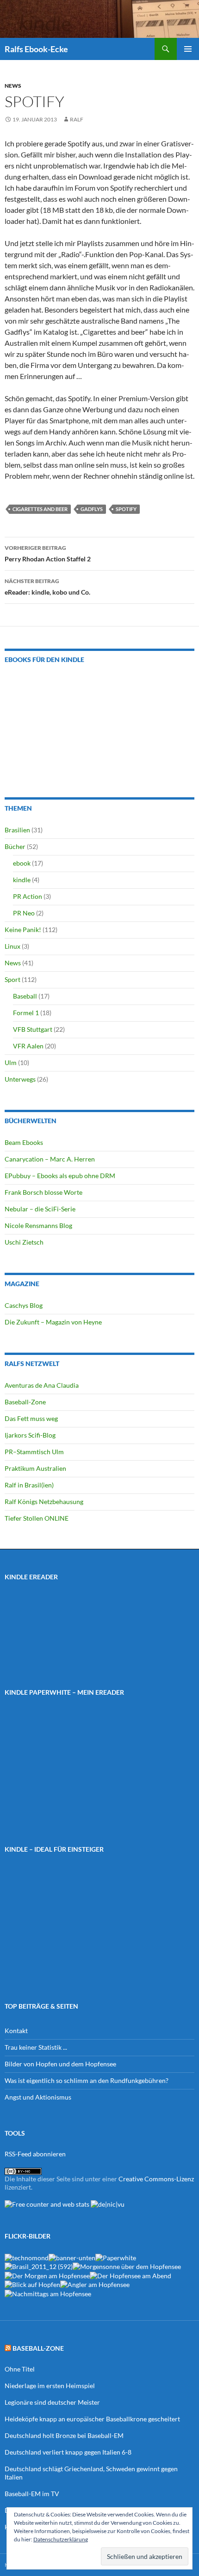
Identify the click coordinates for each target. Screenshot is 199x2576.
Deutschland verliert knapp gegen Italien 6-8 (68, 2452)
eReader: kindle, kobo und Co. (47, 587)
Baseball (25, 996)
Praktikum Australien (35, 1468)
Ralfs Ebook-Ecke (36, 49)
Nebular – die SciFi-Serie (40, 1209)
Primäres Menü (188, 49)
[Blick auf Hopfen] (32, 2284)
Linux (12, 946)
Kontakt (16, 2031)
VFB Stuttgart (33, 1029)
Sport (12, 979)
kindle (22, 880)
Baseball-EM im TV (32, 2494)
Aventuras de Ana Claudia (42, 1385)
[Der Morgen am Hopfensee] (47, 2275)
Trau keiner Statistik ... (36, 2047)
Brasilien (17, 830)
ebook (22, 863)
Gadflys (92, 509)
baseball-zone (38, 2348)
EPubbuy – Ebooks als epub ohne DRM (60, 1176)
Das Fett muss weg (31, 1418)
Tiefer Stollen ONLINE (37, 1518)
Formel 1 (26, 1013)
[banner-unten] (72, 2257)
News (13, 86)
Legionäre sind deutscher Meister (52, 2402)
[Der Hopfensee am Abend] (131, 2275)
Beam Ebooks (24, 1142)
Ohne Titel (20, 2369)
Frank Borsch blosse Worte (44, 1192)
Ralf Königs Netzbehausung (44, 1502)
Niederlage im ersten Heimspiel (50, 2386)
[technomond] (27, 2257)
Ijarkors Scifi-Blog (30, 1435)
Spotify (126, 509)
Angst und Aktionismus (38, 2097)
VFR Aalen (28, 1046)
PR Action (28, 896)
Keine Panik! (23, 930)
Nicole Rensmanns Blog (38, 1225)
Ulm (11, 1062)
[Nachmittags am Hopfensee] (48, 2293)
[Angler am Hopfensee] (95, 2284)
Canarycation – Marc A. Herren (50, 1159)
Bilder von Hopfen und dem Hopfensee (60, 2064)
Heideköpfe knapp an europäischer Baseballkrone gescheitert (92, 2419)
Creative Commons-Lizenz (156, 2179)
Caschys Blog (24, 1305)
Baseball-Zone (25, 1402)
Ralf (77, 119)
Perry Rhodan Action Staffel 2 (48, 554)
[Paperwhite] (116, 2257)
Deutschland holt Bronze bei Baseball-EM (64, 2435)
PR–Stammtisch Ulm (34, 1452)
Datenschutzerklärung (61, 2539)
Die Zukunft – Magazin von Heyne (53, 1322)
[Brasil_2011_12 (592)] (39, 2266)
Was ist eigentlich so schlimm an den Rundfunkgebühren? (87, 2080)
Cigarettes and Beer (40, 509)
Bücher (15, 846)
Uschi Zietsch (24, 1242)
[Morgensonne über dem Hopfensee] (127, 2266)
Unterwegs (20, 1079)
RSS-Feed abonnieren (35, 2154)
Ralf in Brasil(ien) (29, 1485)
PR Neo (24, 913)
